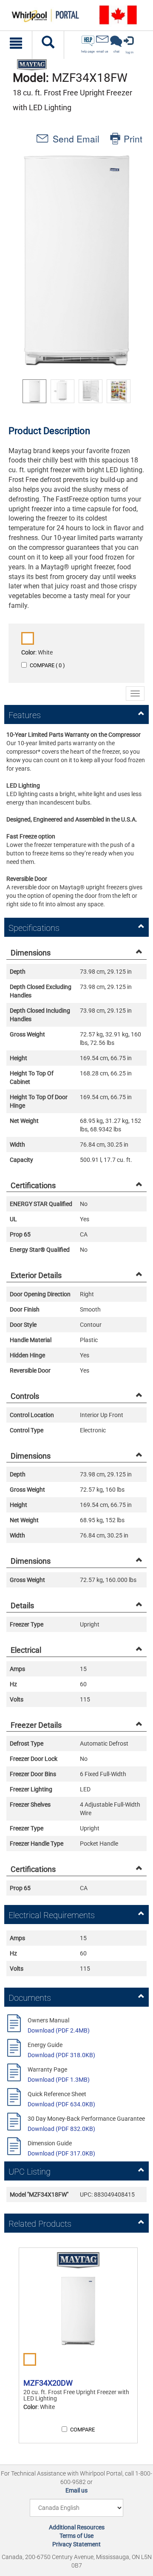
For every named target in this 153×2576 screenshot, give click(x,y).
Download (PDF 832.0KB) (61, 2129)
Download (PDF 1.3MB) (59, 2080)
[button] (77, 260)
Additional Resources (77, 2527)
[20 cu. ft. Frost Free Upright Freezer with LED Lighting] (78, 2311)
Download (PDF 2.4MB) (59, 2030)
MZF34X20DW (48, 2383)
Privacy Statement (76, 2544)
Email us (76, 2490)
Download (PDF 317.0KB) (61, 2153)
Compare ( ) (47, 665)
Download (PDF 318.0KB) (61, 2055)
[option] (34, 391)
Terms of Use (76, 2536)
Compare (82, 2430)
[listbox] (77, 391)
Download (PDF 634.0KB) (61, 2104)
